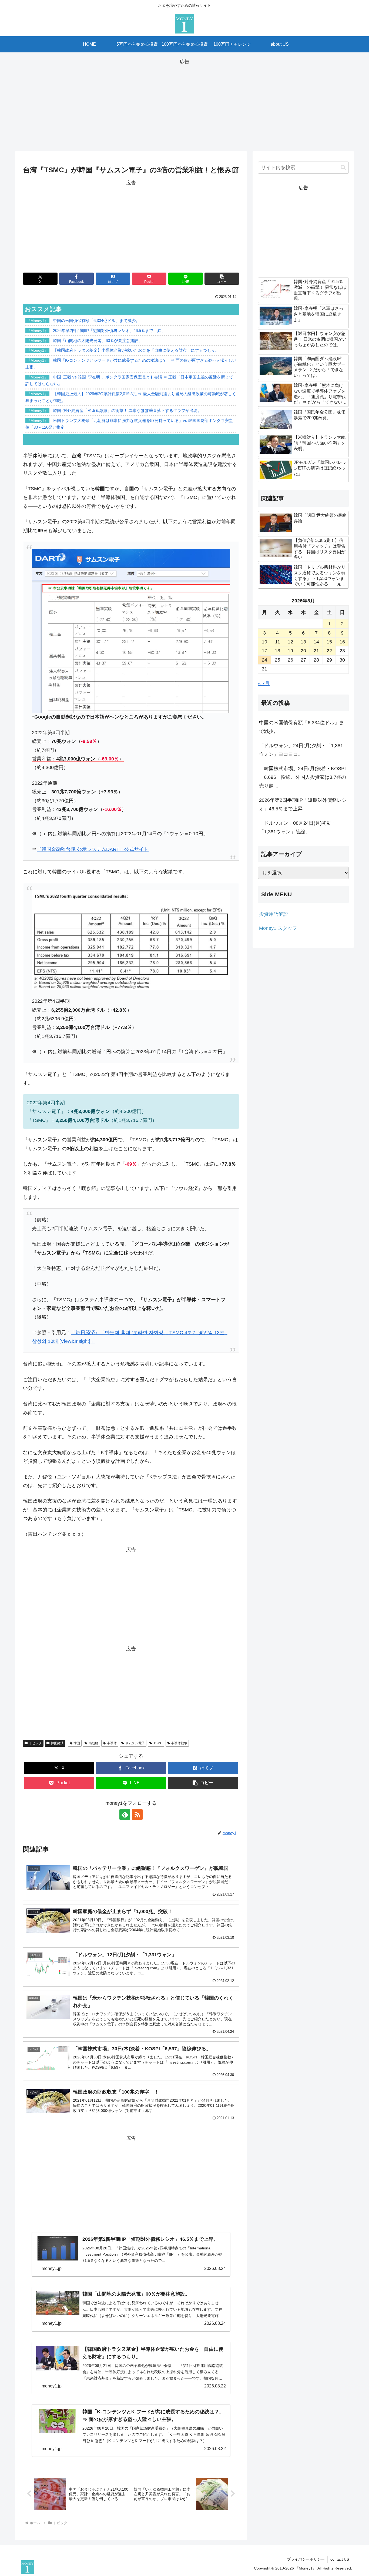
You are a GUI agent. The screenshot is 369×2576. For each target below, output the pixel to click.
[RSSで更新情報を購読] (137, 1814)
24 (264, 660)
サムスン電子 (135, 1743)
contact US (340, 2559)
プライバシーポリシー (306, 2559)
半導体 (112, 1743)
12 (290, 642)
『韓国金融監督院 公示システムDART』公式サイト (93, 849)
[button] (222, 279)
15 (329, 642)
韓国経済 (57, 1743)
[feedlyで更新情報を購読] (125, 1814)
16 (342, 642)
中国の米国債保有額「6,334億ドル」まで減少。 (302, 727)
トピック (35, 1743)
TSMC (158, 1743)
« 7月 (264, 683)
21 (316, 651)
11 (278, 642)
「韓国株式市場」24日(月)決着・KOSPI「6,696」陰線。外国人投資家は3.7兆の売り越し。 (303, 777)
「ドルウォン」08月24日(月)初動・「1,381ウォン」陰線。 (298, 827)
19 (290, 651)
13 (303, 642)
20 (303, 651)
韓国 (77, 1743)
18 (277, 651)
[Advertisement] (185, 104)
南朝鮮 (93, 1743)
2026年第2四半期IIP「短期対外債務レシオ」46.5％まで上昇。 (303, 804)
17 (264, 651)
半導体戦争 (179, 1743)
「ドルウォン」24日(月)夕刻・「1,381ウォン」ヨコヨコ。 (301, 750)
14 (316, 642)
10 (264, 642)
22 (329, 651)
